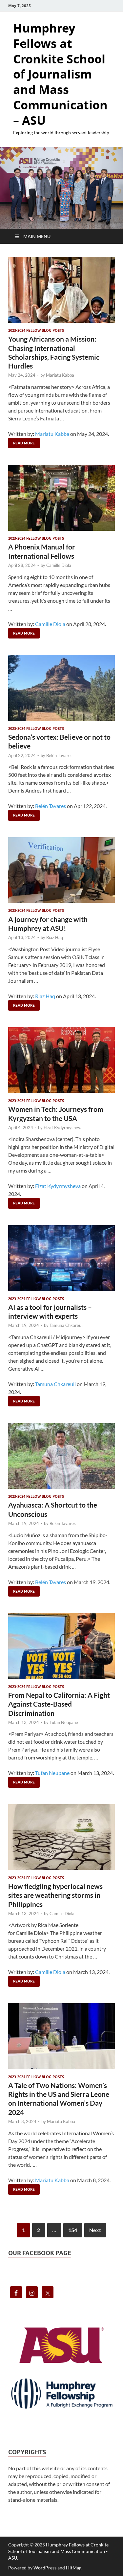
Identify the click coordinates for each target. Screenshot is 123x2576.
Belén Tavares (59, 755)
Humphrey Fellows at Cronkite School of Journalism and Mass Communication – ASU (60, 74)
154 (73, 2230)
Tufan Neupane (64, 1722)
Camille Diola (59, 565)
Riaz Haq (55, 937)
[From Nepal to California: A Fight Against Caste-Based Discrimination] (61, 1646)
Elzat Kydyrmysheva (63, 1128)
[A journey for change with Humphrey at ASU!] (61, 870)
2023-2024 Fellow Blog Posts (36, 330)
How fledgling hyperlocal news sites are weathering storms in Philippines (55, 1895)
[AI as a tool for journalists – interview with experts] (61, 1258)
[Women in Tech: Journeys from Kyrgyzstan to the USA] (61, 1060)
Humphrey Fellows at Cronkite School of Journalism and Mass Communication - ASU (58, 2551)
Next (95, 2230)
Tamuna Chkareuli (66, 1325)
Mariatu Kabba (60, 375)
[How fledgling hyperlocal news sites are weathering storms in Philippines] (61, 1837)
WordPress (45, 2568)
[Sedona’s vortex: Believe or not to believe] (61, 688)
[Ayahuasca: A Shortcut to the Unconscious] (61, 1456)
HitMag (74, 2568)
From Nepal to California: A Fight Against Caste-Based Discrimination (59, 1704)
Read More (21, 442)
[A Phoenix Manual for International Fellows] (61, 498)
